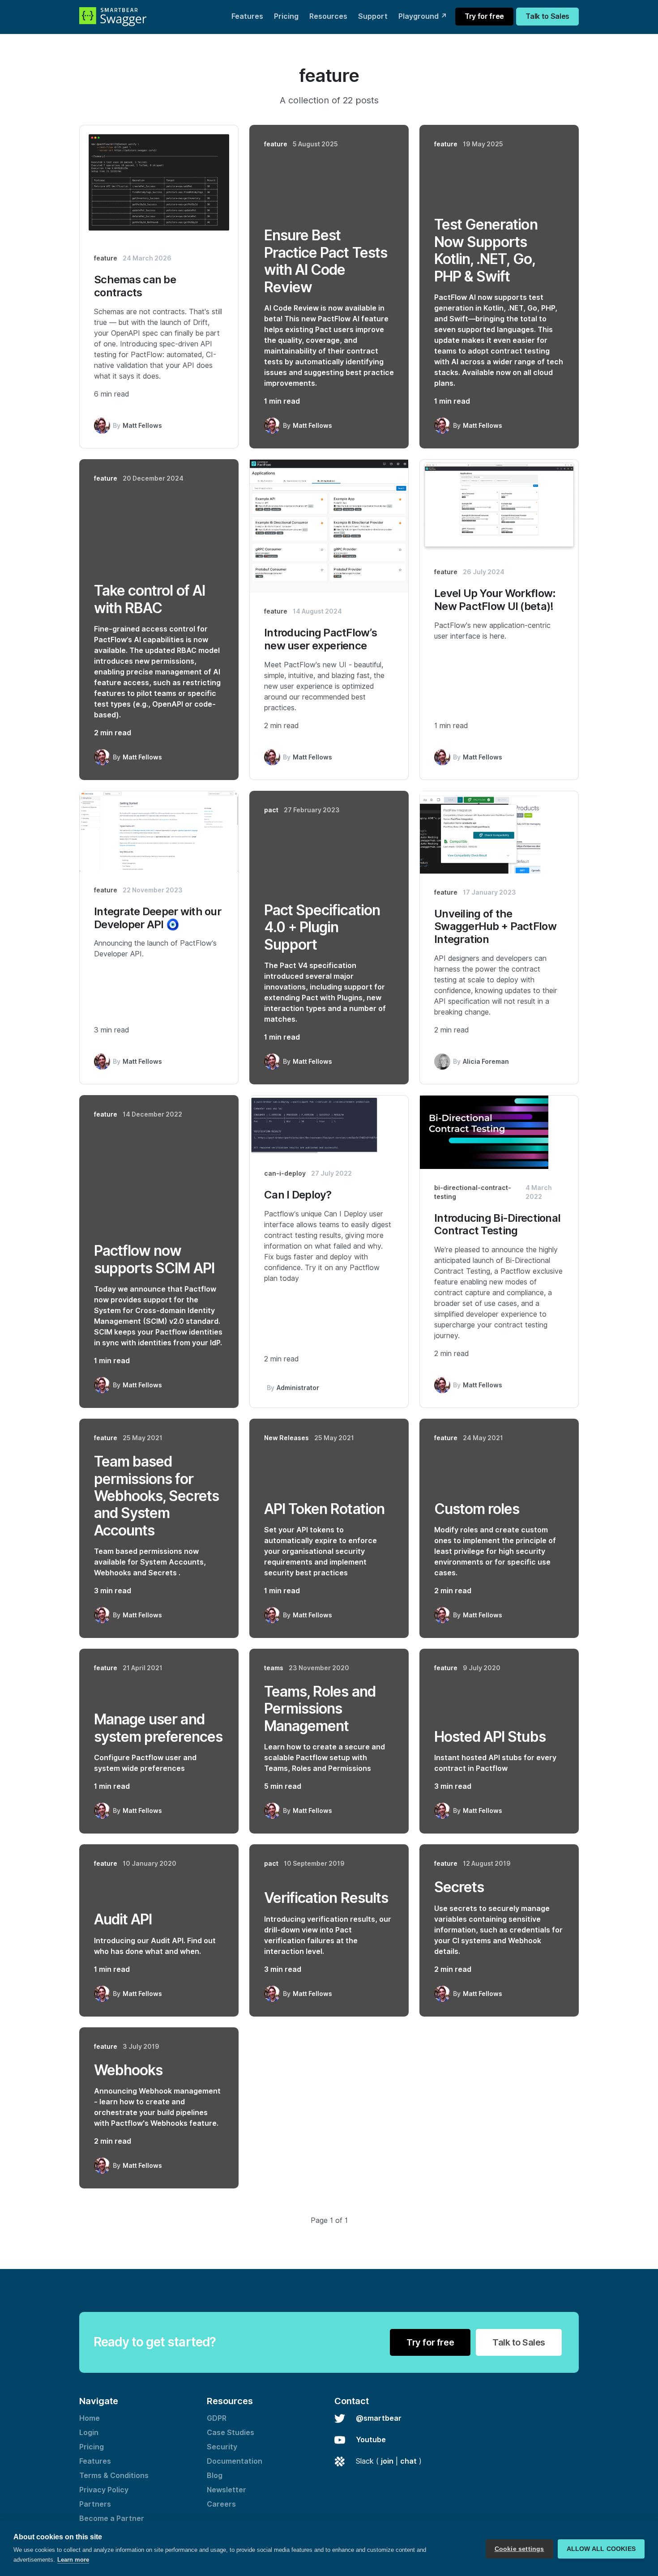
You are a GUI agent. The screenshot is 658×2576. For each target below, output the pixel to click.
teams (274, 1668)
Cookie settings (519, 2549)
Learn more (73, 2560)
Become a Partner (112, 2518)
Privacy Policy (104, 2490)
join (387, 2461)
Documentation (235, 2461)
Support (373, 16)
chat (408, 2461)
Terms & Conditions (114, 2476)
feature (106, 258)
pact (271, 810)
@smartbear (379, 2418)
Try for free (484, 16)
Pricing (286, 16)
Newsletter (226, 2490)
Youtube (371, 2440)
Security (222, 2447)
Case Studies (231, 2433)
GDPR (217, 2418)
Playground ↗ (423, 16)
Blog (215, 2476)
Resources (328, 16)
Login (89, 2433)
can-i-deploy (285, 1173)
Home (90, 2418)
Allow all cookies (601, 2549)
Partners (95, 2504)
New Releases (286, 1438)
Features (247, 16)
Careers (221, 2504)
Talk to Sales (547, 16)
